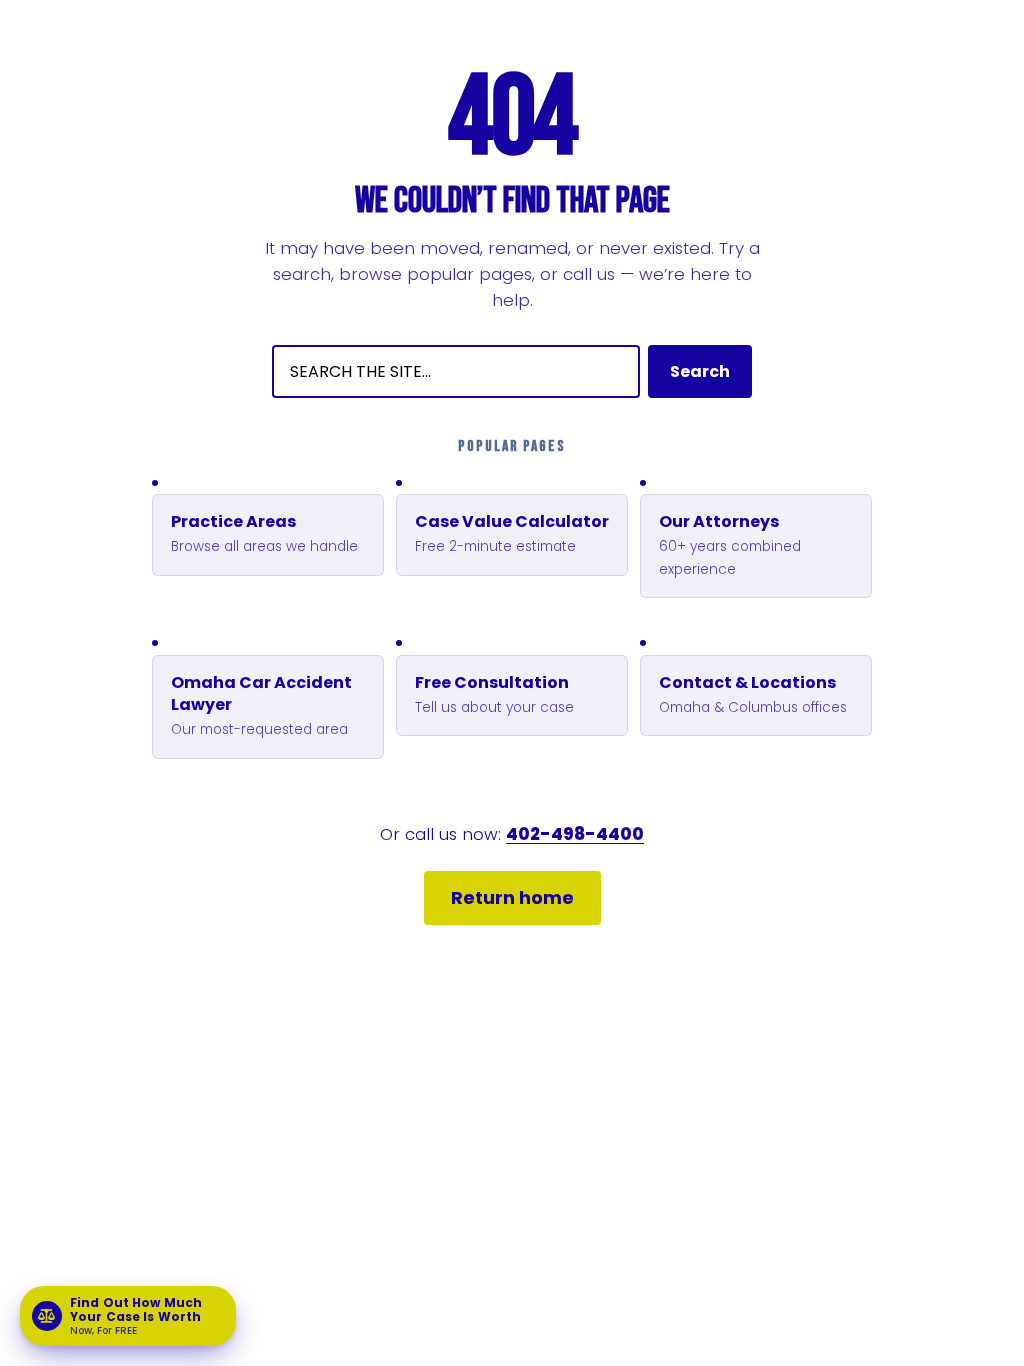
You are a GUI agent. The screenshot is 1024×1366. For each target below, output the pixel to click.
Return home (512, 897)
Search (700, 371)
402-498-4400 (575, 834)
